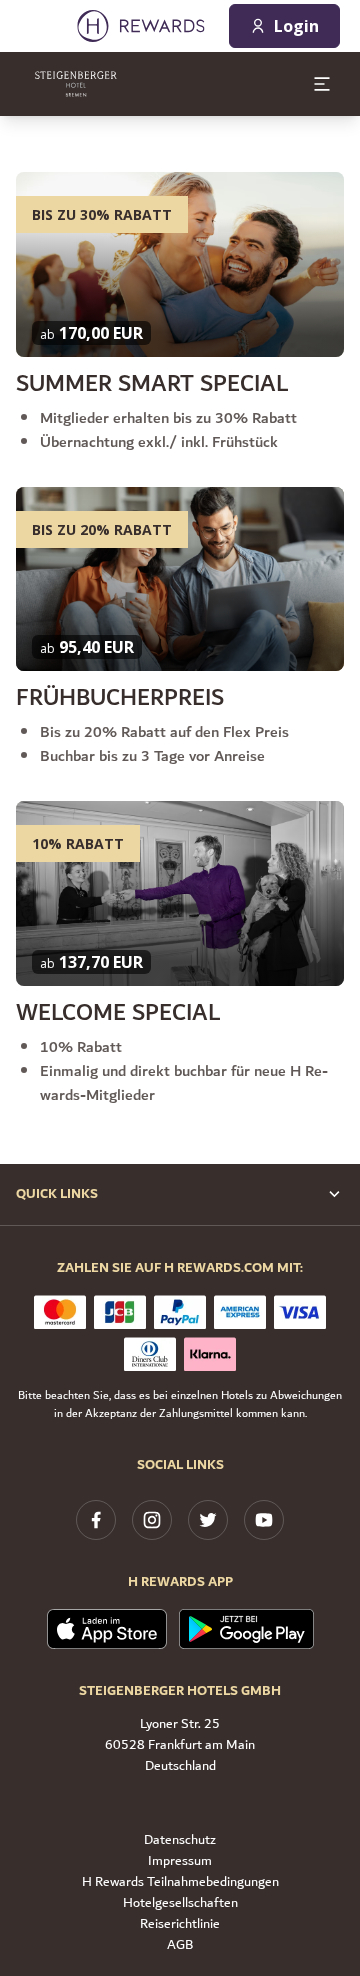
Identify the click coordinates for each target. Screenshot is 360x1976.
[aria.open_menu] (322, 84)
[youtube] (264, 1520)
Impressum (180, 1861)
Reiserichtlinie (180, 1924)
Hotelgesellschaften (180, 1903)
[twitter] (208, 1520)
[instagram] (152, 1520)
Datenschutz (180, 1840)
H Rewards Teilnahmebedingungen (180, 1882)
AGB (180, 1945)
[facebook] (96, 1520)
